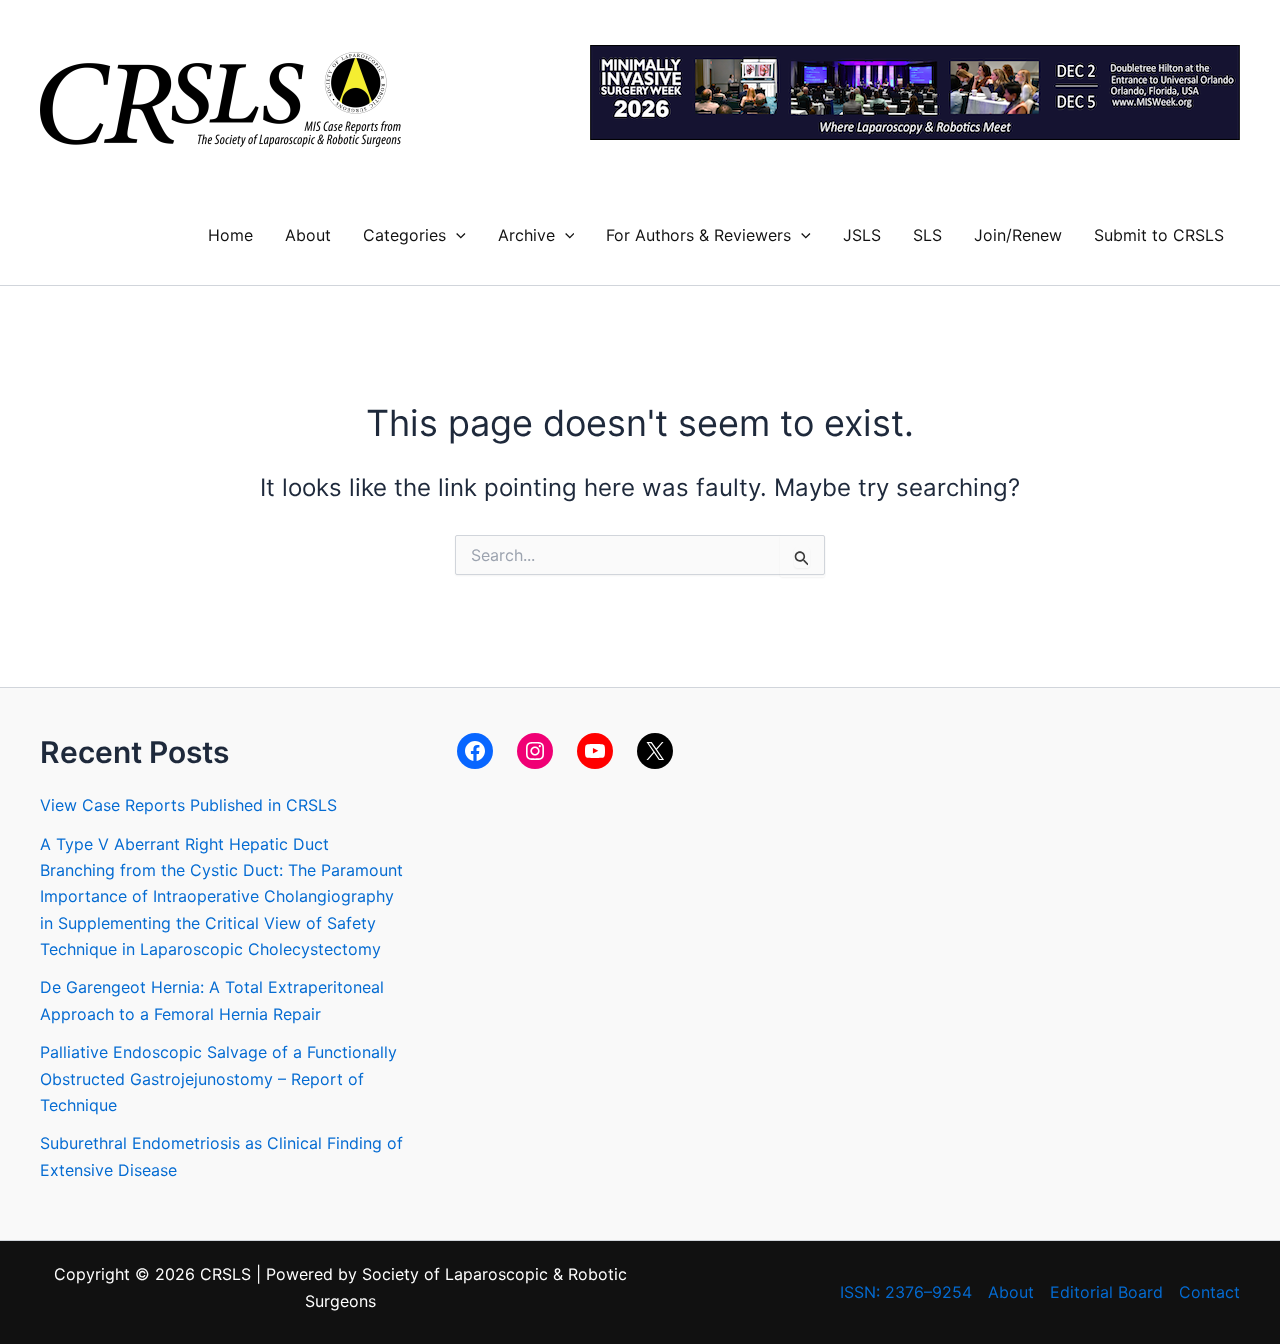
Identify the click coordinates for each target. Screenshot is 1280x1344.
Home (230, 235)
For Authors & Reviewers (698, 235)
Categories (404, 235)
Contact (1209, 1292)
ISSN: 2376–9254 (906, 1292)
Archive (526, 235)
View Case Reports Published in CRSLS (188, 805)
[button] (456, 235)
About (308, 235)
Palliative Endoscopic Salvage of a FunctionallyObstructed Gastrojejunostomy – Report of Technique (218, 1078)
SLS (927, 235)
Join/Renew (1018, 235)
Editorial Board (1106, 1292)
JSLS (862, 235)
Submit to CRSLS (1159, 235)
